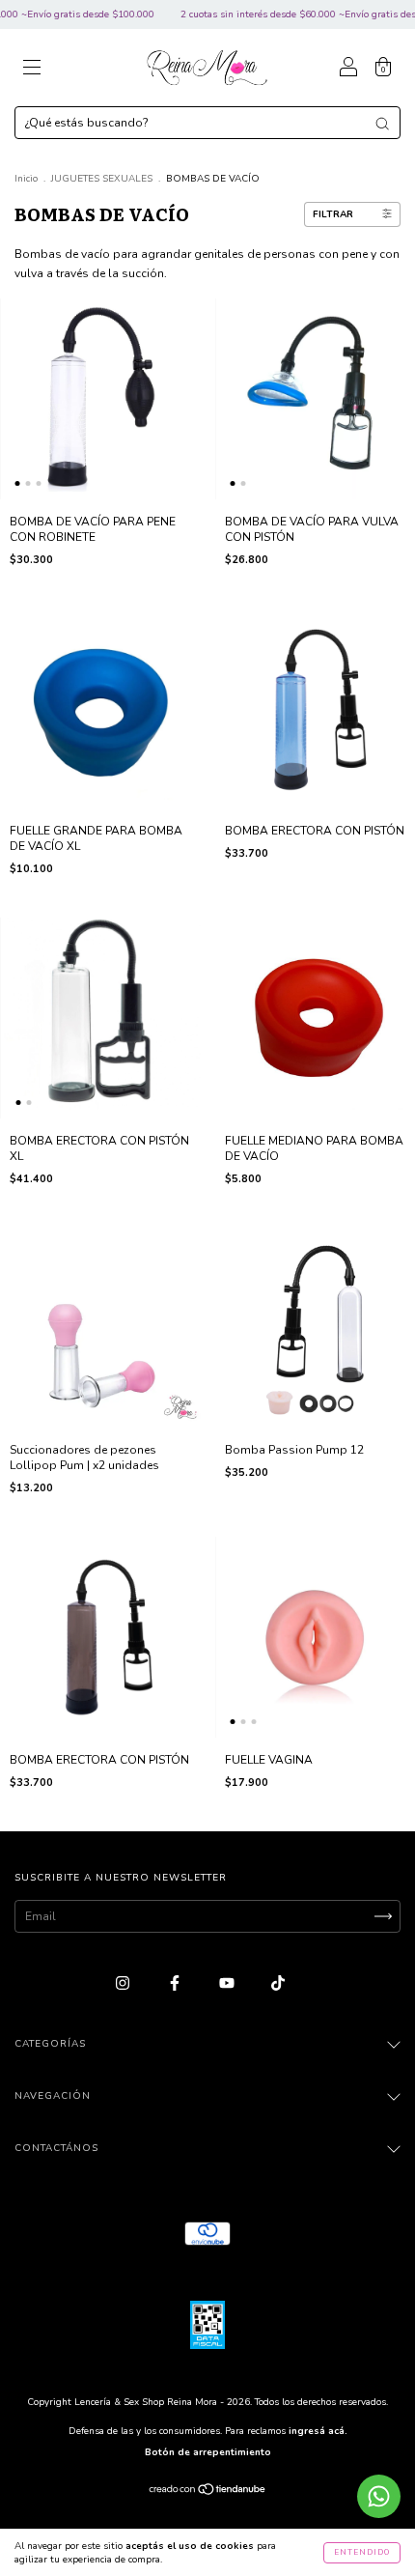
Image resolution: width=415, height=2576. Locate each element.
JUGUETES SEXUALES (102, 179)
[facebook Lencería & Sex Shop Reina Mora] (176, 1983)
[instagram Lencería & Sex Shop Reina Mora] (124, 1983)
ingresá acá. (318, 2431)
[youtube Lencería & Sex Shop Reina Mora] (228, 1983)
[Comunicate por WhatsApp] (379, 2496)
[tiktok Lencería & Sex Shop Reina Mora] (278, 1983)
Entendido (362, 2552)
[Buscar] (382, 124)
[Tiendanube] (208, 2492)
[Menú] (32, 71)
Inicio (26, 179)
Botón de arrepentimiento (208, 2452)
